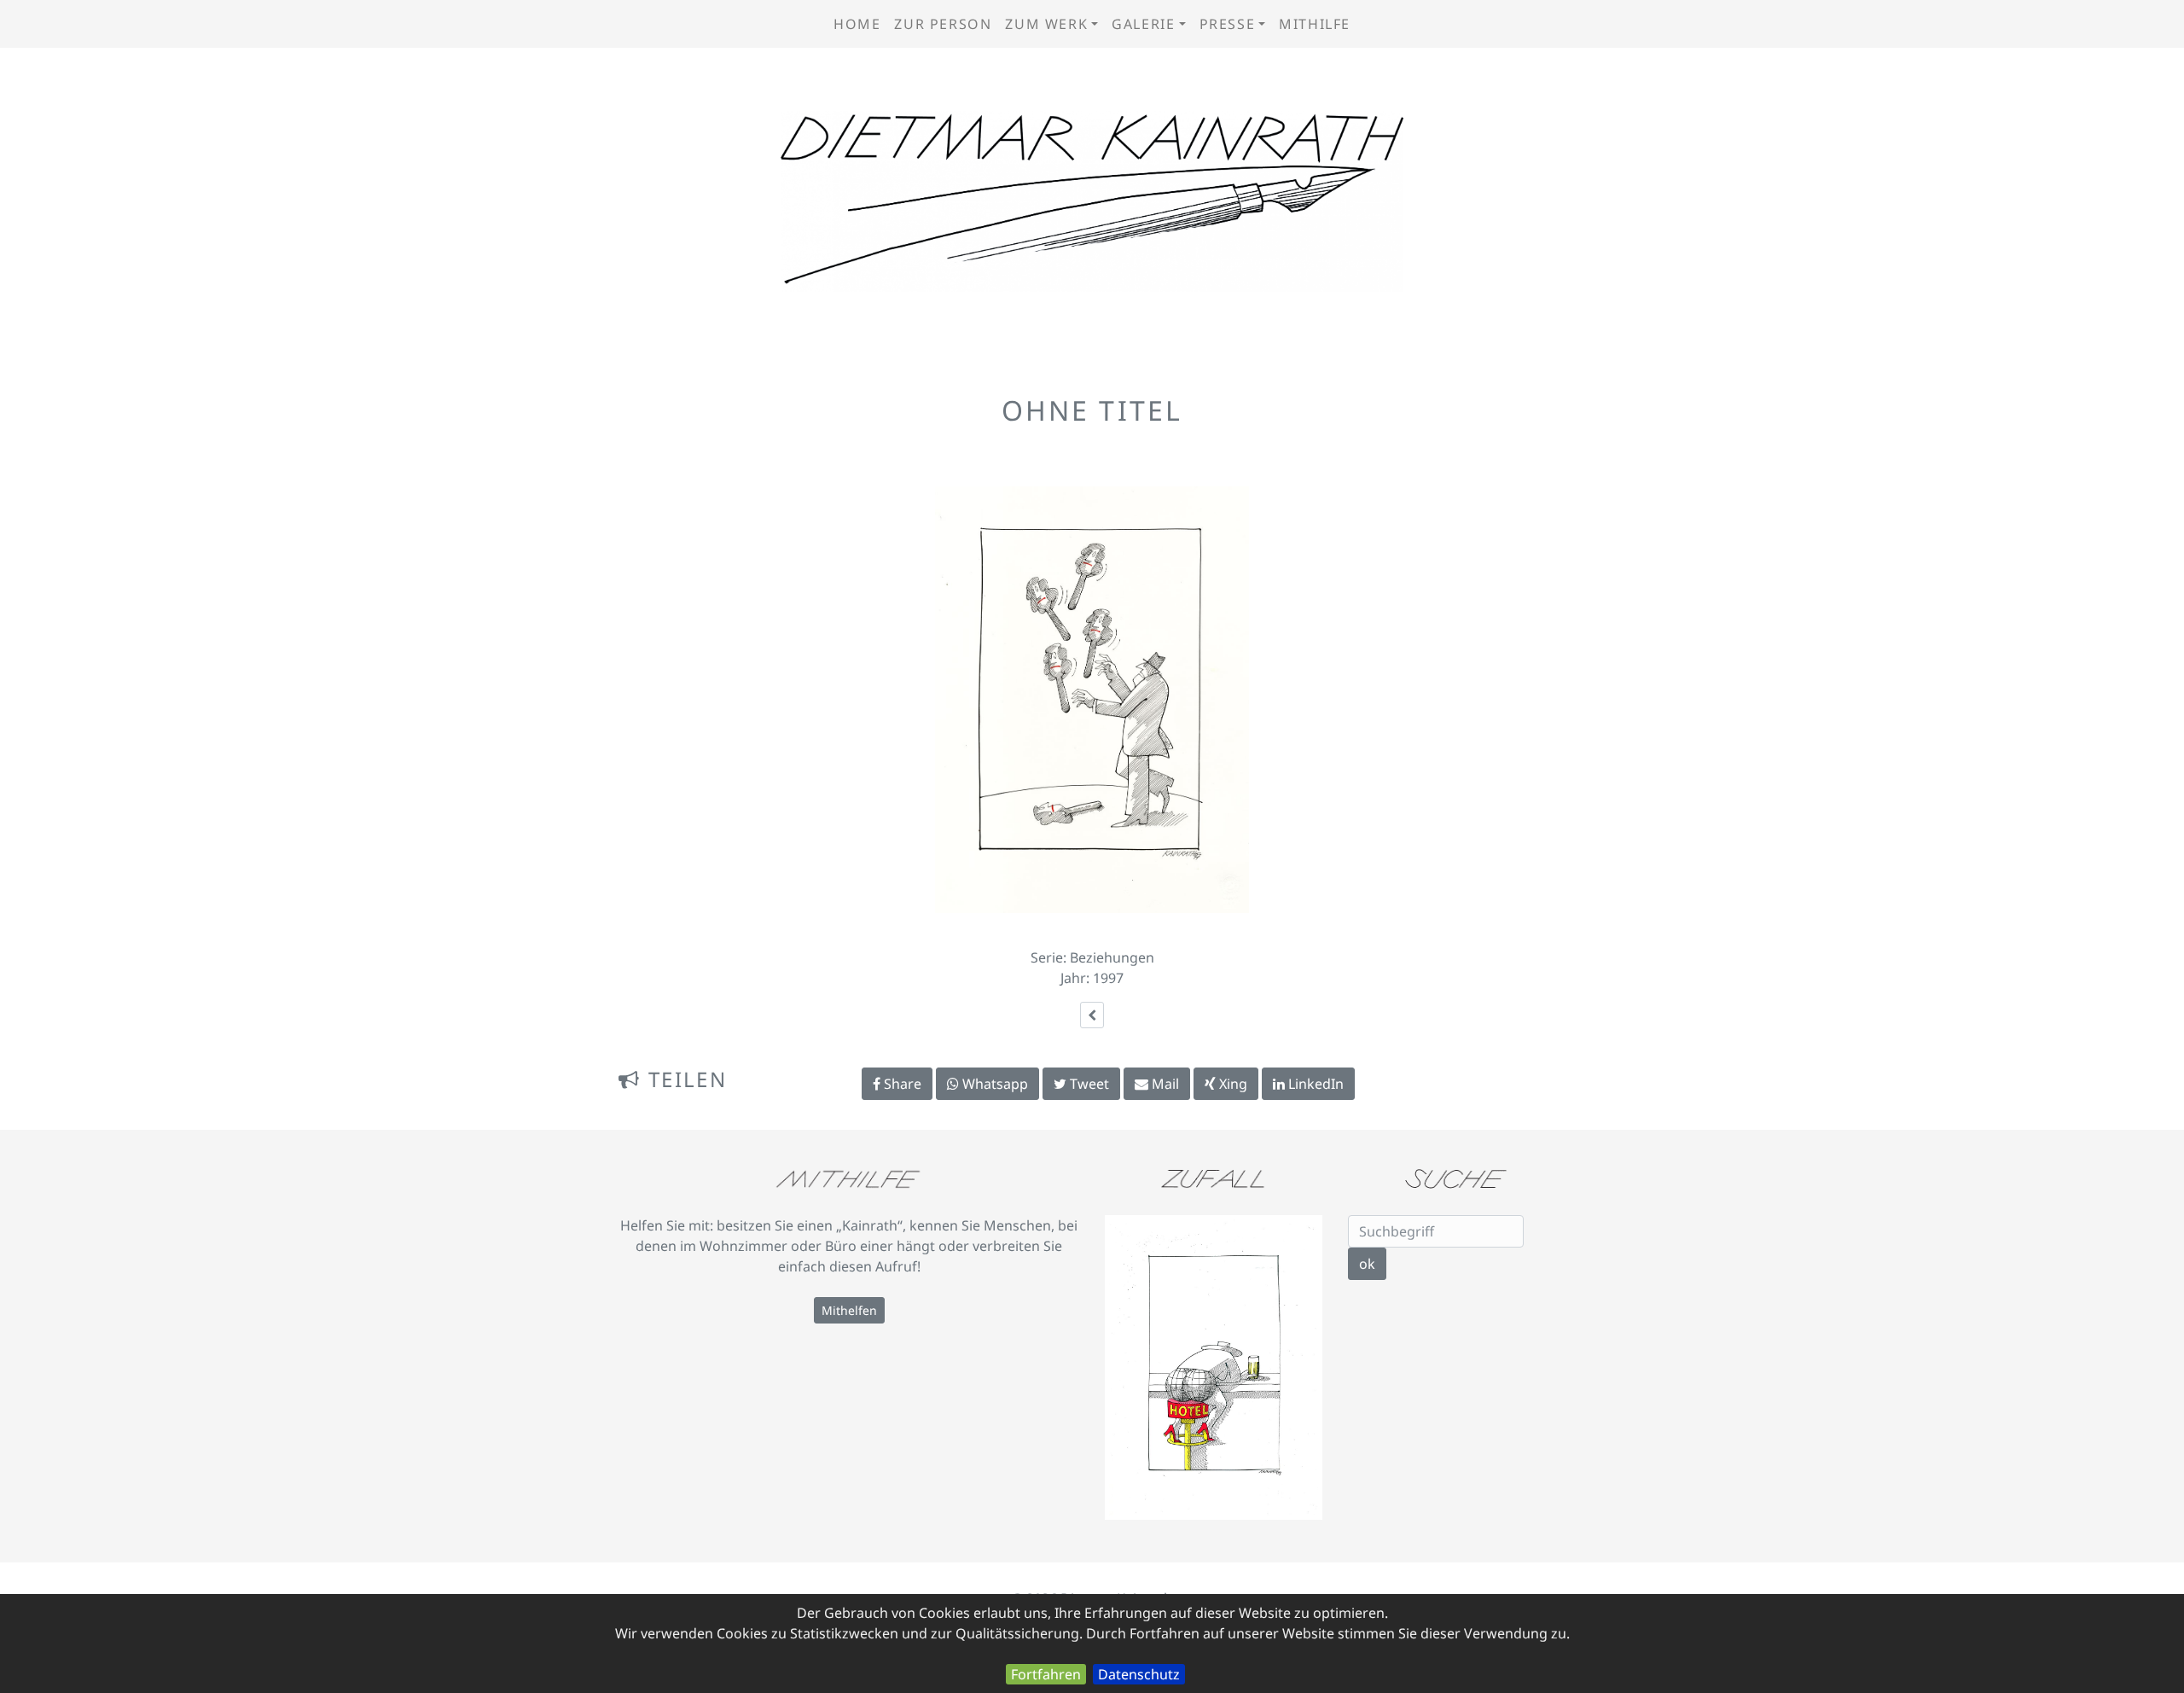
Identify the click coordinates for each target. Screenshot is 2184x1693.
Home (857, 24)
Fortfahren (1046, 1674)
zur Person (943, 24)
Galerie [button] (1143, 24)
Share (901, 1084)
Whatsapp (993, 1084)
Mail (1164, 1084)
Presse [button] (1228, 24)
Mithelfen (849, 1310)
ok (1367, 1264)
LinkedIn (1314, 1084)
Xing (1231, 1084)
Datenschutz (1139, 1674)
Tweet (1088, 1084)
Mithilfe (1315, 24)
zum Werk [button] (1046, 24)
